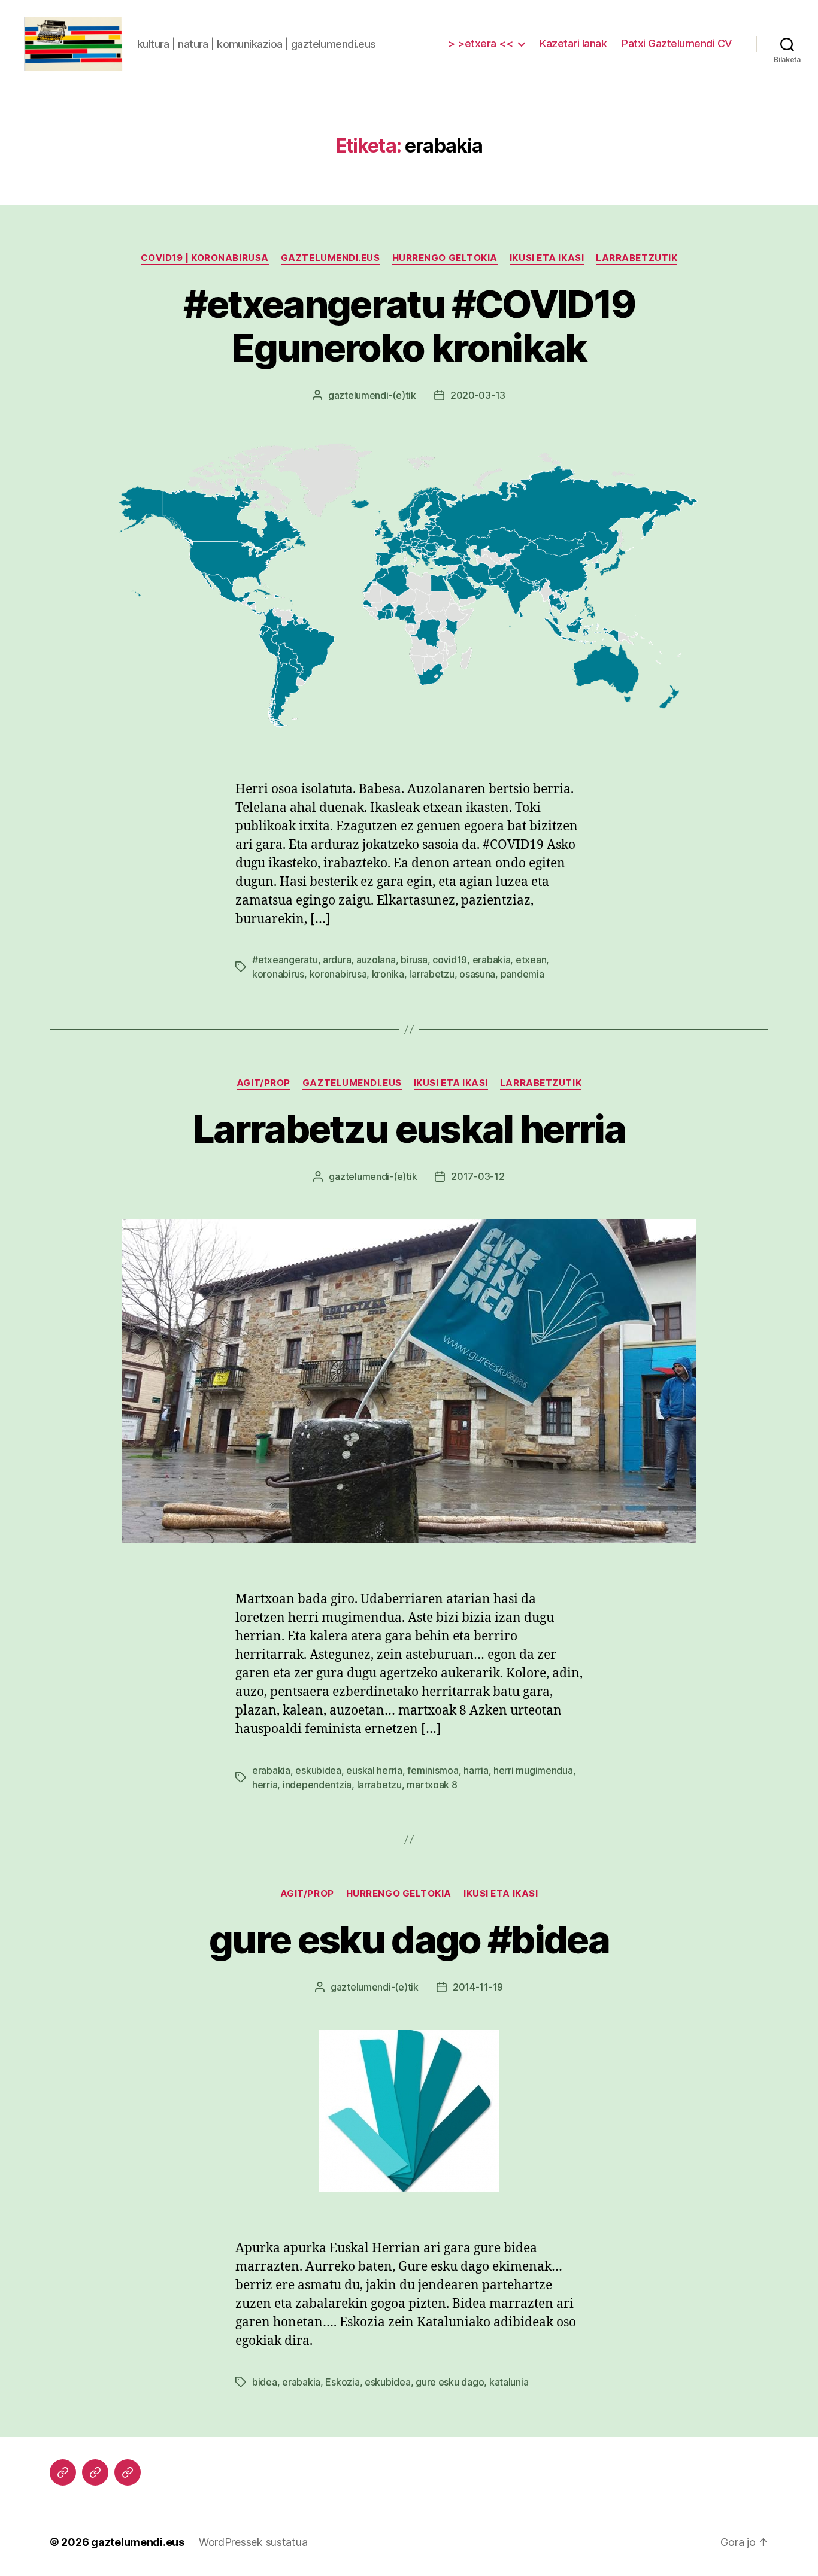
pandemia (522, 974)
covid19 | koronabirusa (205, 258)
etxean (531, 960)
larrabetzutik (637, 258)
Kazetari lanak (573, 43)
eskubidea (318, 1770)
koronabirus (278, 974)
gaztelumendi (358, 395)
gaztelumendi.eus (331, 258)
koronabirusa (338, 974)
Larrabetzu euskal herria (409, 1129)
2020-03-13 (478, 395)
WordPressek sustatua (253, 2542)
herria (265, 1785)
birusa (414, 960)
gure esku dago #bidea (409, 1939)
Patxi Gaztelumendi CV (677, 43)
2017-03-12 (478, 1176)
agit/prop (263, 1083)
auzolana (376, 960)
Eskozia (342, 2382)
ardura (337, 960)
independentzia (317, 1785)
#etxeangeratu (285, 960)
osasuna (477, 974)
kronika (388, 974)
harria (476, 1770)
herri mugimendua (533, 1770)
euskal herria (374, 1770)
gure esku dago (450, 2382)
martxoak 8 (432, 1785)
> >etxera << (480, 43)
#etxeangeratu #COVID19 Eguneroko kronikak (409, 326)
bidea (265, 2382)
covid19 (450, 960)
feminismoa (433, 1770)
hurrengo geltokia (445, 258)
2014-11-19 (478, 1987)
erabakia (492, 960)
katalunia (509, 2382)
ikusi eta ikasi (547, 258)
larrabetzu (431, 974)
